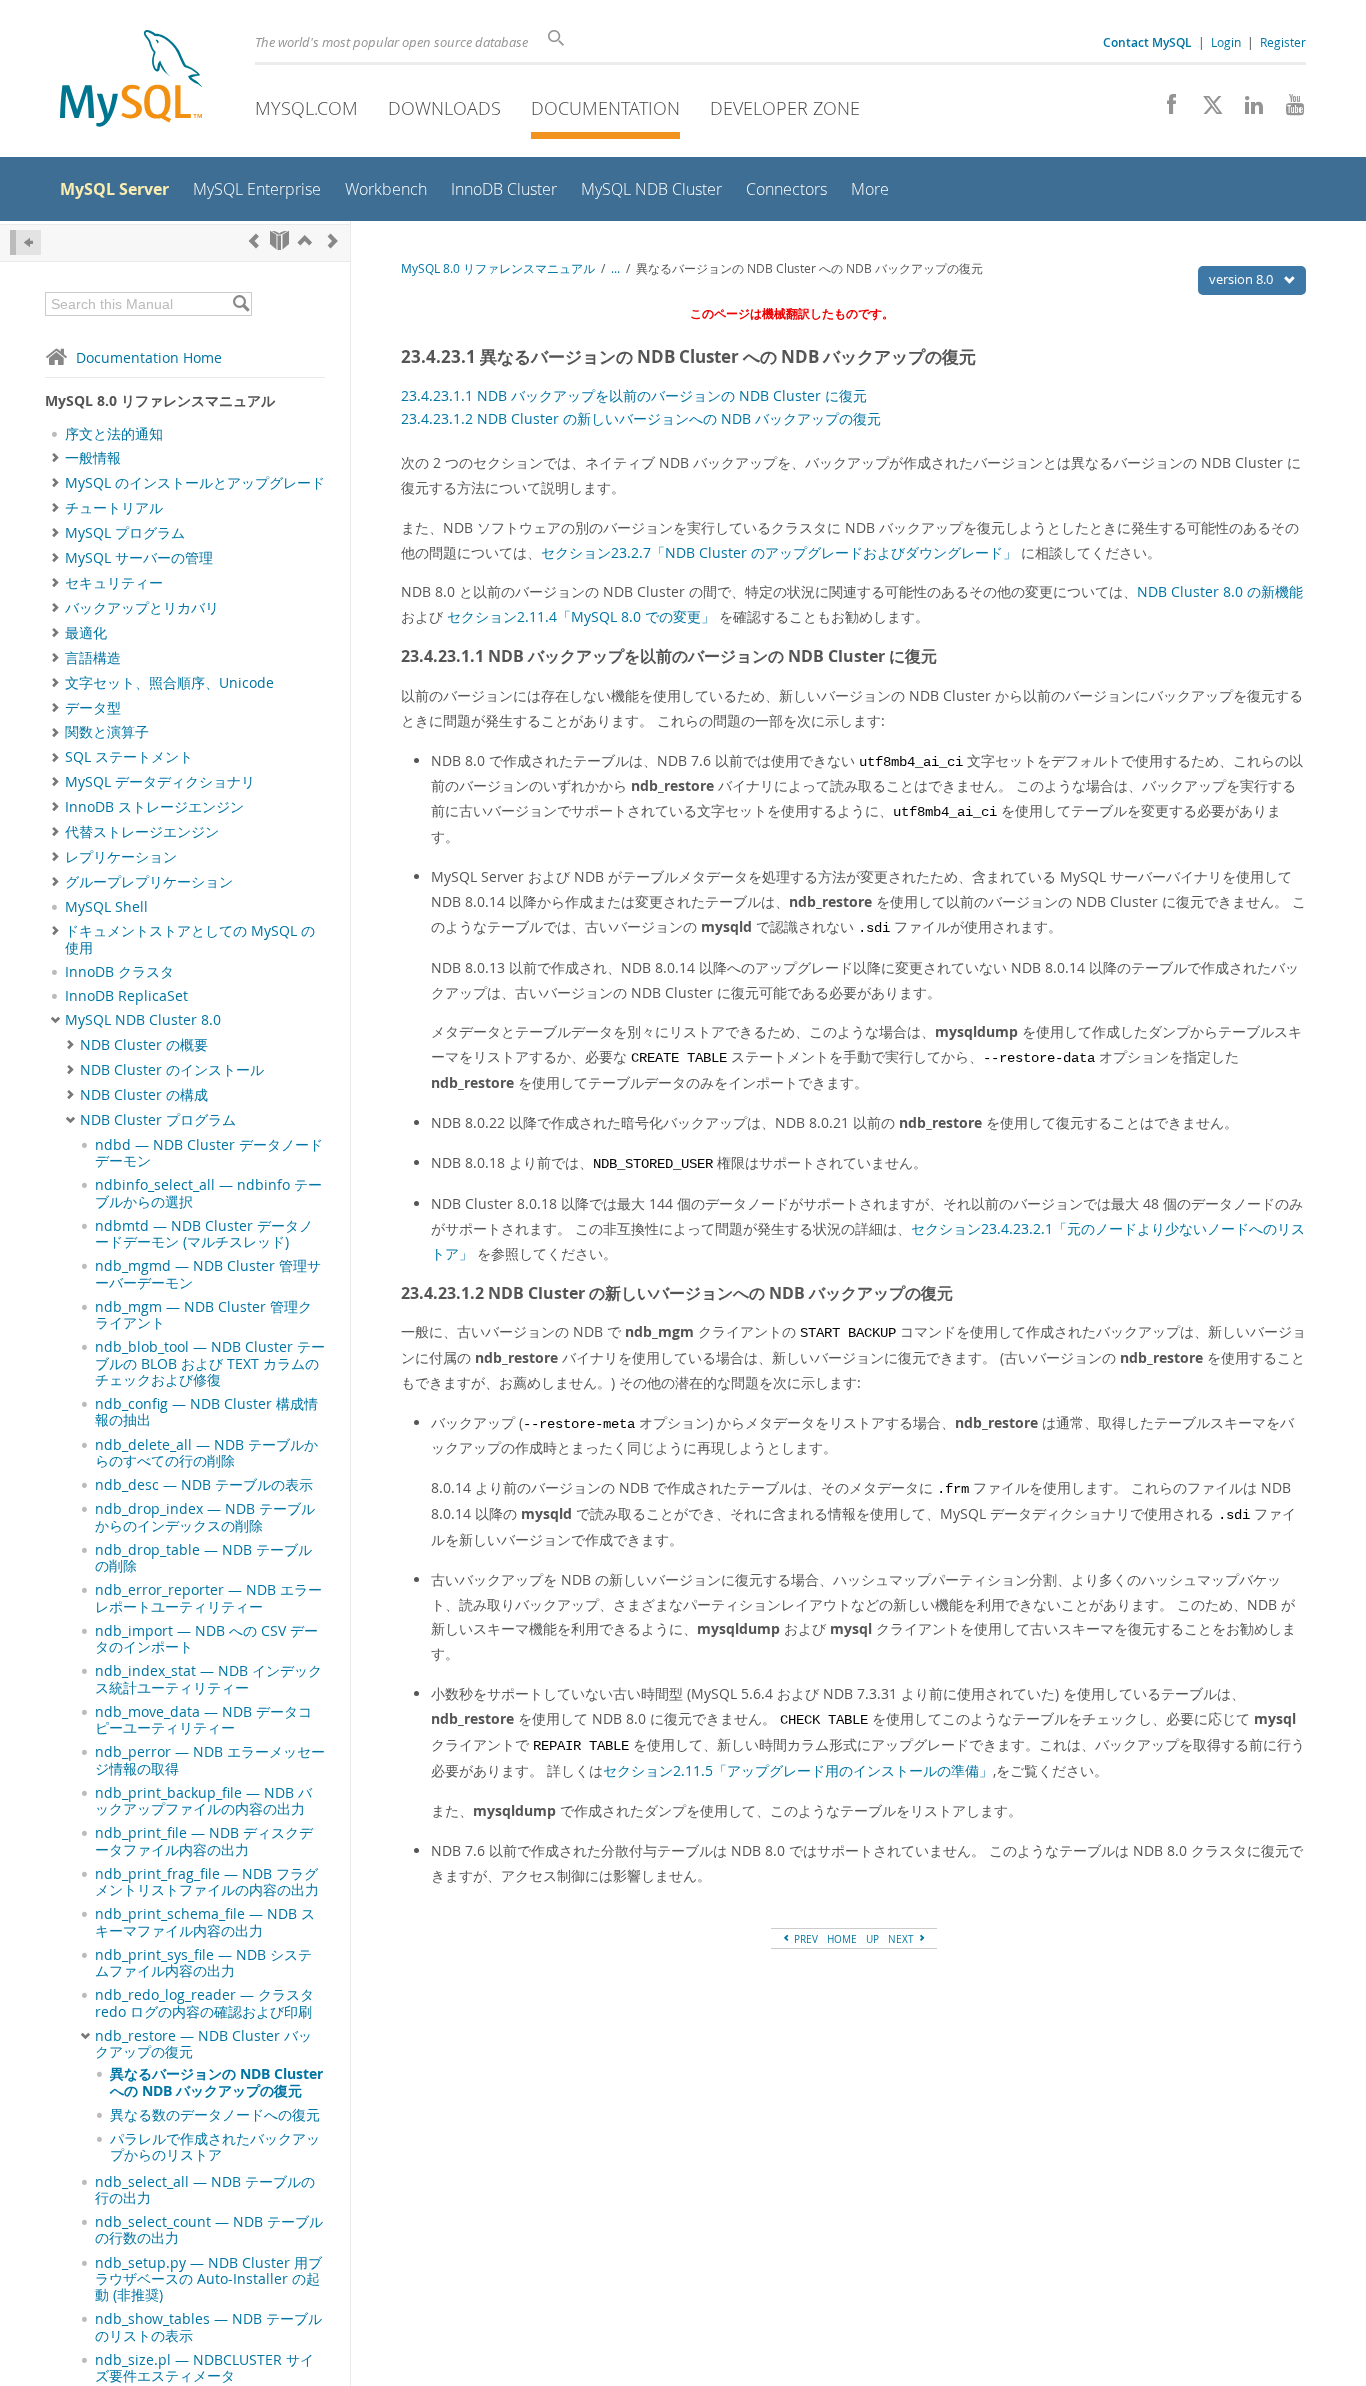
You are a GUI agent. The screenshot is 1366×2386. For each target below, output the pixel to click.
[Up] (305, 240)
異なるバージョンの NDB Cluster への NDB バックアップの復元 (216, 2082)
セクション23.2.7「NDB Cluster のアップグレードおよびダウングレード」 (779, 552)
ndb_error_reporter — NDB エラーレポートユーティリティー (208, 1598)
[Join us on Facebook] (1164, 110)
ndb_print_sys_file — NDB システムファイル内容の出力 (203, 1963)
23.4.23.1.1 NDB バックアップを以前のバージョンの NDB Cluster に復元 (634, 395)
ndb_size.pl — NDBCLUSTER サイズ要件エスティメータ (204, 2368)
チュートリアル (114, 508)
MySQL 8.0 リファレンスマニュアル (498, 268)
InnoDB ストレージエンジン (154, 807)
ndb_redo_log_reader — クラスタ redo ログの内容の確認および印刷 (204, 2003)
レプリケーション (121, 857)
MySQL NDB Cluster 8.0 (143, 1020)
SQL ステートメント (129, 757)
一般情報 (93, 458)
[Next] (333, 240)
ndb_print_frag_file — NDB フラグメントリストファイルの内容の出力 (207, 1882)
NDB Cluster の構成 (144, 1095)
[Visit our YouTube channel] (1287, 110)
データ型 (93, 708)
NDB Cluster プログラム (158, 1120)
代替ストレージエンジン (142, 832)
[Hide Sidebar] (25, 242)
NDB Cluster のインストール (172, 1070)
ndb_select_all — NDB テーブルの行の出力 (205, 2190)
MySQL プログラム (125, 533)
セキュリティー (114, 583)
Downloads (444, 108)
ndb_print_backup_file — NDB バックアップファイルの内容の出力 (203, 1801)
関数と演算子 (107, 732)
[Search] (240, 304)
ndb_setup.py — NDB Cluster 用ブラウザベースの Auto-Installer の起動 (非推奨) (208, 2279)
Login (1226, 42)
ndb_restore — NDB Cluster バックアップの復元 (203, 2044)
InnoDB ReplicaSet (126, 996)
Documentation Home (149, 357)
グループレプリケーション (149, 882)
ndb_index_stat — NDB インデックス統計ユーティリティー (208, 1679)
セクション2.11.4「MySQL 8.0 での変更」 (581, 616)
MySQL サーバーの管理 (139, 558)
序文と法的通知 (114, 434)
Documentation (605, 108)
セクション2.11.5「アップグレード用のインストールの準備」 (798, 1770)
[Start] (279, 240)
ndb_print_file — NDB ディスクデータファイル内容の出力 (204, 1841)
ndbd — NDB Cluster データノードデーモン (209, 1153)
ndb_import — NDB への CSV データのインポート (206, 1639)
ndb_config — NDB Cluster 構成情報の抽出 (206, 1412)
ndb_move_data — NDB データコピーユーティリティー (203, 1720)
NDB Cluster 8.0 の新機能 (1220, 591)
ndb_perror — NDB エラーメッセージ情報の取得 (210, 1760)
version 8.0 (1242, 279)
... (615, 268)
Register (1283, 42)
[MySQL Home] (131, 80)
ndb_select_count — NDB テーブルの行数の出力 (209, 2230)
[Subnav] (55, 458)
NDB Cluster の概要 (144, 1045)
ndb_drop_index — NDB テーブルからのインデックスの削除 (205, 1517)
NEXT (902, 1939)
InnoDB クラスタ (119, 972)
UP (872, 1939)
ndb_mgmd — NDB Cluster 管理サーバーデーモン (208, 1274)
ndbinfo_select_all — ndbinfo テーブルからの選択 (208, 1193)
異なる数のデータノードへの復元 (215, 2115)
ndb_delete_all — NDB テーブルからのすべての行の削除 (206, 1453)
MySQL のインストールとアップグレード (195, 483)
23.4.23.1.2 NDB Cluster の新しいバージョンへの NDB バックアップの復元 (641, 418)
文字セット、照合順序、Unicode (169, 683)
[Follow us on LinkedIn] (1246, 110)
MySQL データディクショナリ (160, 782)
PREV (804, 1939)
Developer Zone (785, 108)
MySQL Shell (106, 907)
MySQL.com (306, 108)
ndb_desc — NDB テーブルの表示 (204, 1485)
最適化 (86, 633)
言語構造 (93, 658)
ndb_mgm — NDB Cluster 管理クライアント (203, 1315)
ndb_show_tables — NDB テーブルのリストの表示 (208, 2327)
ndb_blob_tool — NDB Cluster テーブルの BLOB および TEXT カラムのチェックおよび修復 (210, 1363)
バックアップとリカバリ (142, 608)
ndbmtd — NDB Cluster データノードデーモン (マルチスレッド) (204, 1234)
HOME (842, 1939)
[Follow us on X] (1205, 110)
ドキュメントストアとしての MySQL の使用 (190, 939)
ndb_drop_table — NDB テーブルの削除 (203, 1558)
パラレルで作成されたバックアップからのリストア (215, 2147)
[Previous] (254, 240)
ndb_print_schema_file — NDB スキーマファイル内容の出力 (205, 1922)
